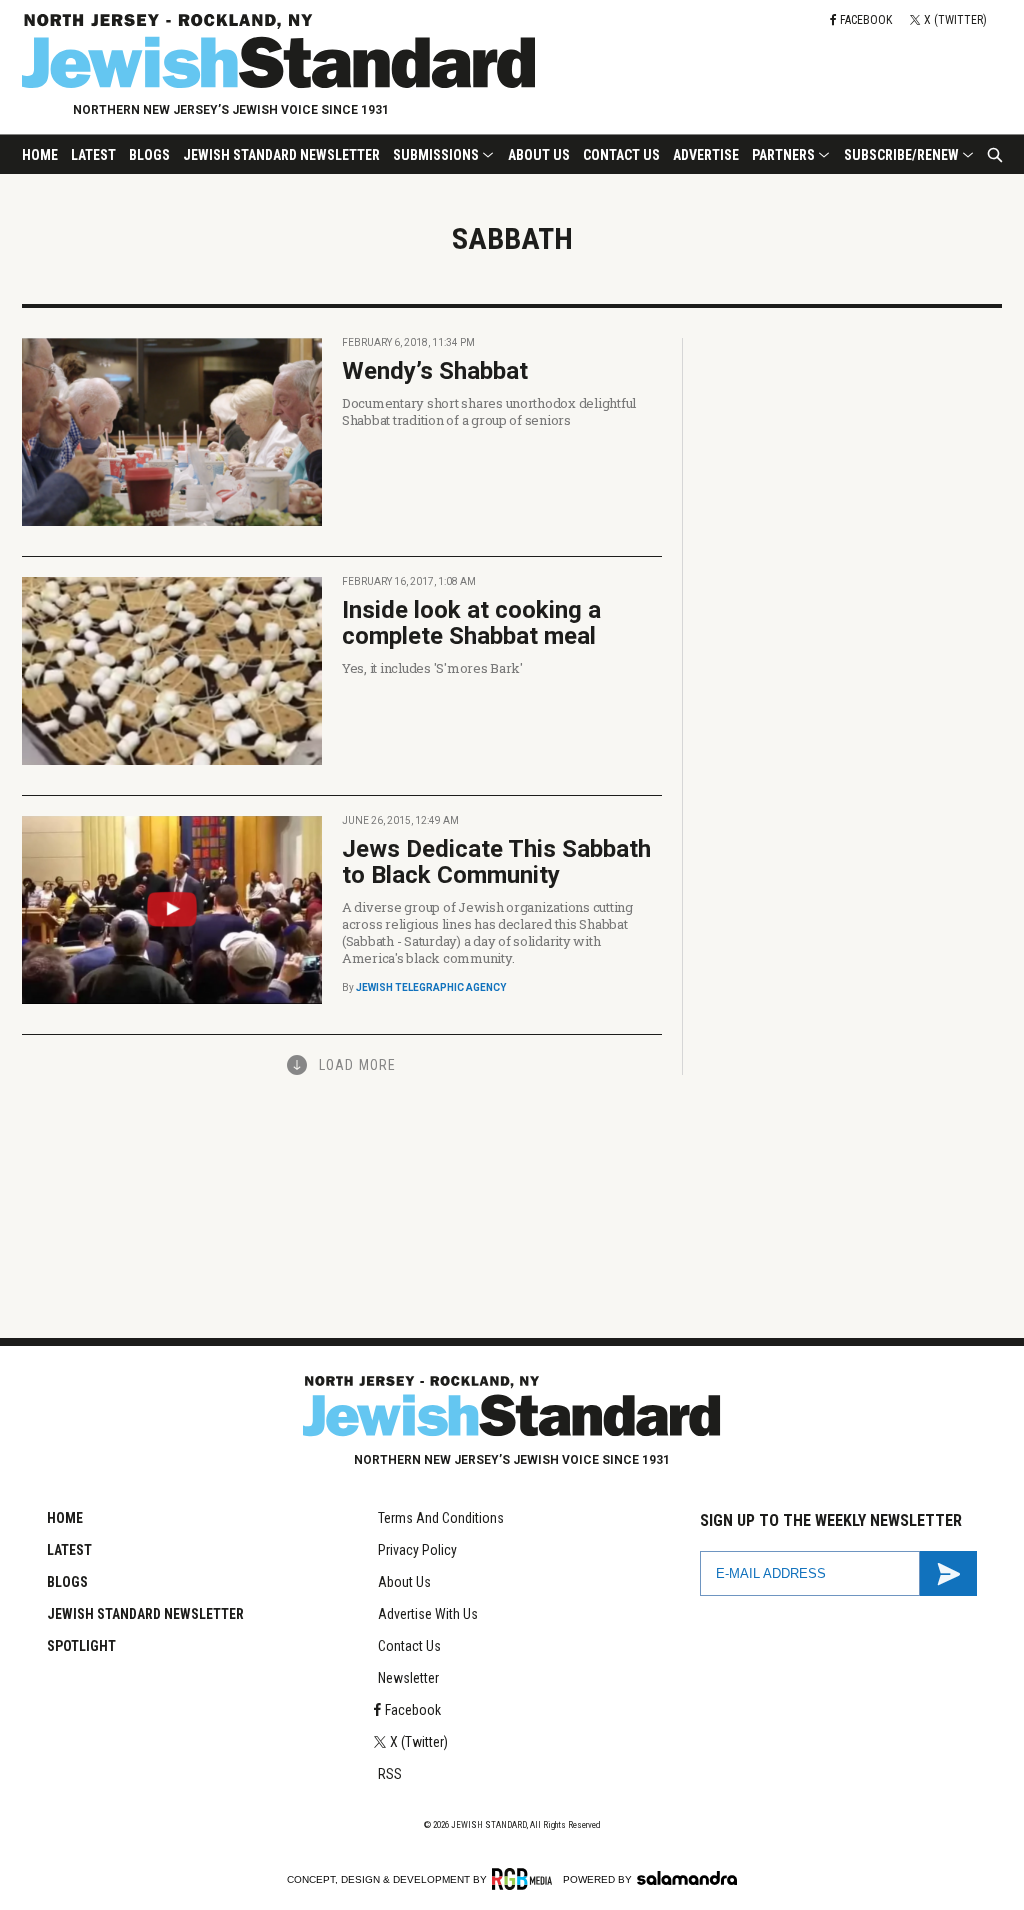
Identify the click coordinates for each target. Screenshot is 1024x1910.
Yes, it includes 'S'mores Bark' (432, 668)
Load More (357, 1065)
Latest (93, 155)
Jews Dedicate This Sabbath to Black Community (496, 862)
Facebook (413, 1710)
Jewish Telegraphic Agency (431, 987)
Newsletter (408, 1678)
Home (40, 155)
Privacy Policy (417, 1550)
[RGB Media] (525, 1879)
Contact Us (621, 155)
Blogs (149, 155)
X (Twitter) (419, 1742)
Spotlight (81, 1646)
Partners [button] (783, 155)
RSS (390, 1774)
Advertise (706, 155)
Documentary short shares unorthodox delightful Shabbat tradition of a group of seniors (489, 411)
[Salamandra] (687, 1878)
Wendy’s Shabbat (435, 371)
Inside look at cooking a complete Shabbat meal (471, 623)
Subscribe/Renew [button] (901, 155)
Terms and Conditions (441, 1518)
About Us (539, 155)
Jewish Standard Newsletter (281, 155)
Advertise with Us (428, 1614)
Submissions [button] (436, 155)
